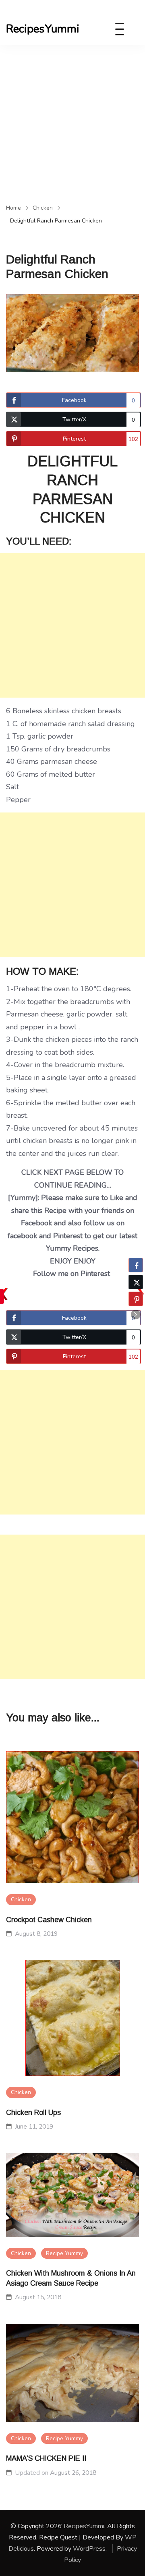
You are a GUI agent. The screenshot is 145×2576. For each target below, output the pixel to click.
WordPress (89, 2549)
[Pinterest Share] (136, 1299)
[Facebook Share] (136, 1265)
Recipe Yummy (64, 2253)
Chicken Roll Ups (33, 2113)
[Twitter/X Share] (136, 1282)
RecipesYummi (43, 29)
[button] (136, 1315)
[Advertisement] (72, 121)
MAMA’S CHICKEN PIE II (46, 2458)
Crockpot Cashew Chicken (49, 1920)
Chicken (21, 1899)
